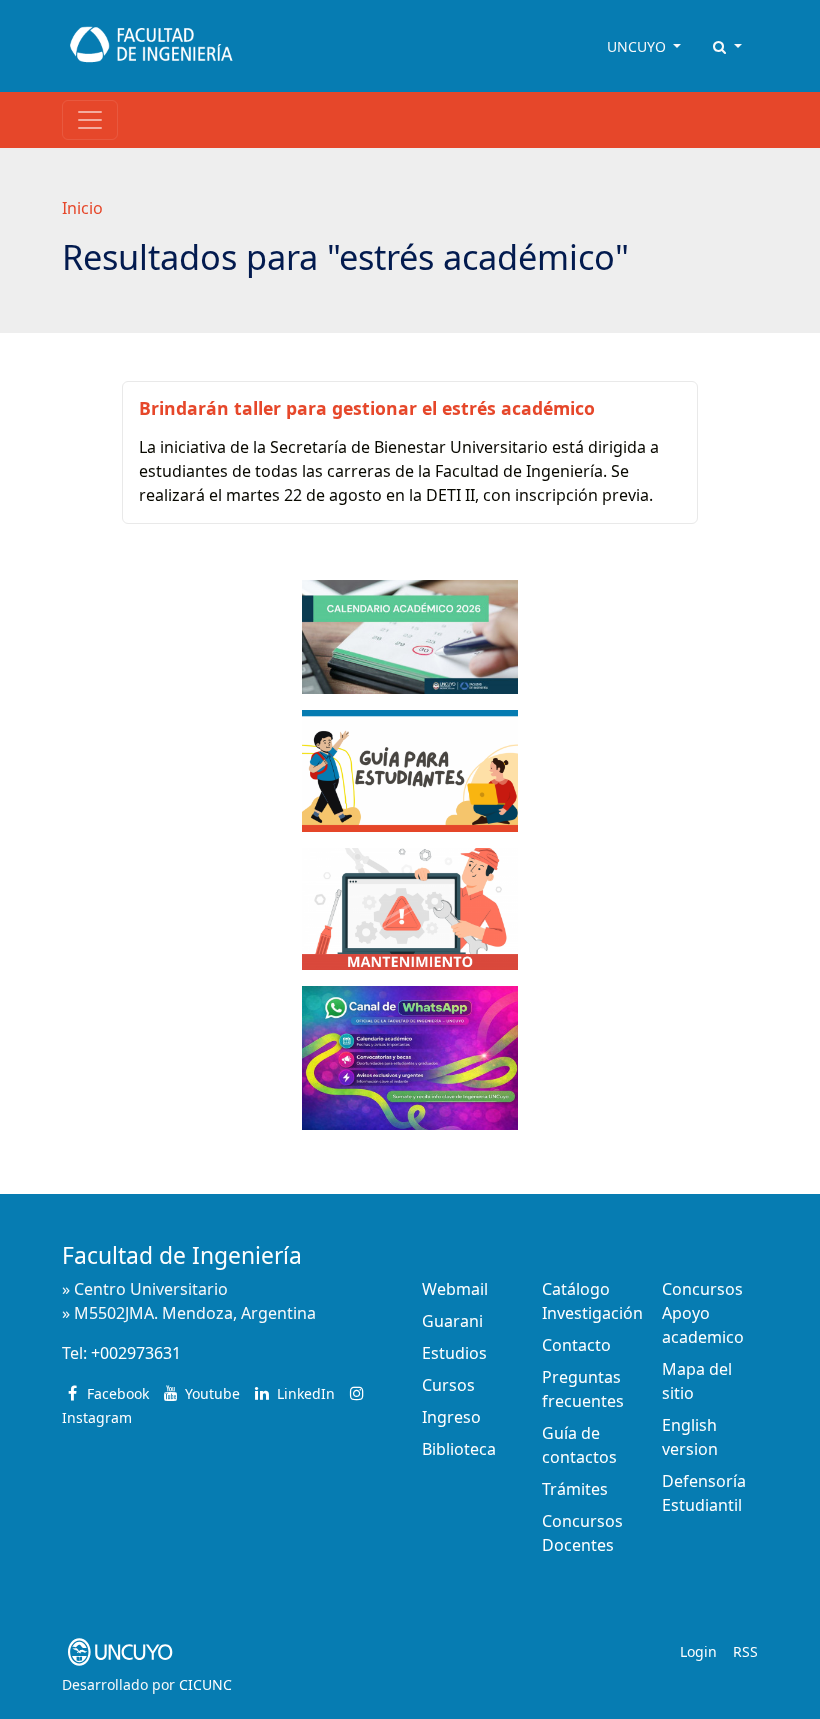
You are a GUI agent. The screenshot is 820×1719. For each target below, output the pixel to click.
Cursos (448, 1385)
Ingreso (451, 1417)
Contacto (576, 1345)
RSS (745, 1651)
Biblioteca (459, 1449)
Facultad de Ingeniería (182, 1255)
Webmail (455, 1289)
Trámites (575, 1489)
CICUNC (205, 1684)
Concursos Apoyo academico (703, 1313)
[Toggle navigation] (90, 120)
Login (698, 1651)
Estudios (454, 1353)
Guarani (452, 1321)
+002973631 (136, 1353)
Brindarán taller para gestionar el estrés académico (367, 408)
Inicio (82, 208)
